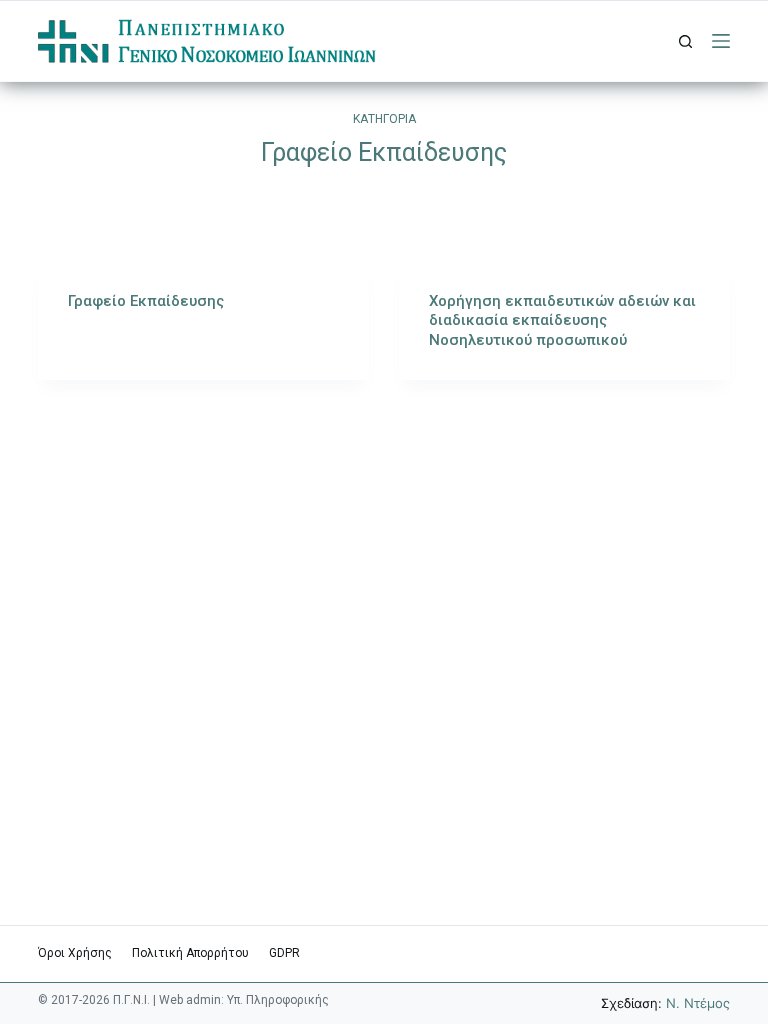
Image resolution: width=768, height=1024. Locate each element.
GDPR (284, 953)
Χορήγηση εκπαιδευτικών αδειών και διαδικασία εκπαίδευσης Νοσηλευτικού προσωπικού (562, 320)
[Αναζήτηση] (685, 41)
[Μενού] (721, 41)
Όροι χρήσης (75, 953)
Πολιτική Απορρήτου (190, 953)
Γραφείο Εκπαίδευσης (146, 301)
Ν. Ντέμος (698, 1003)
